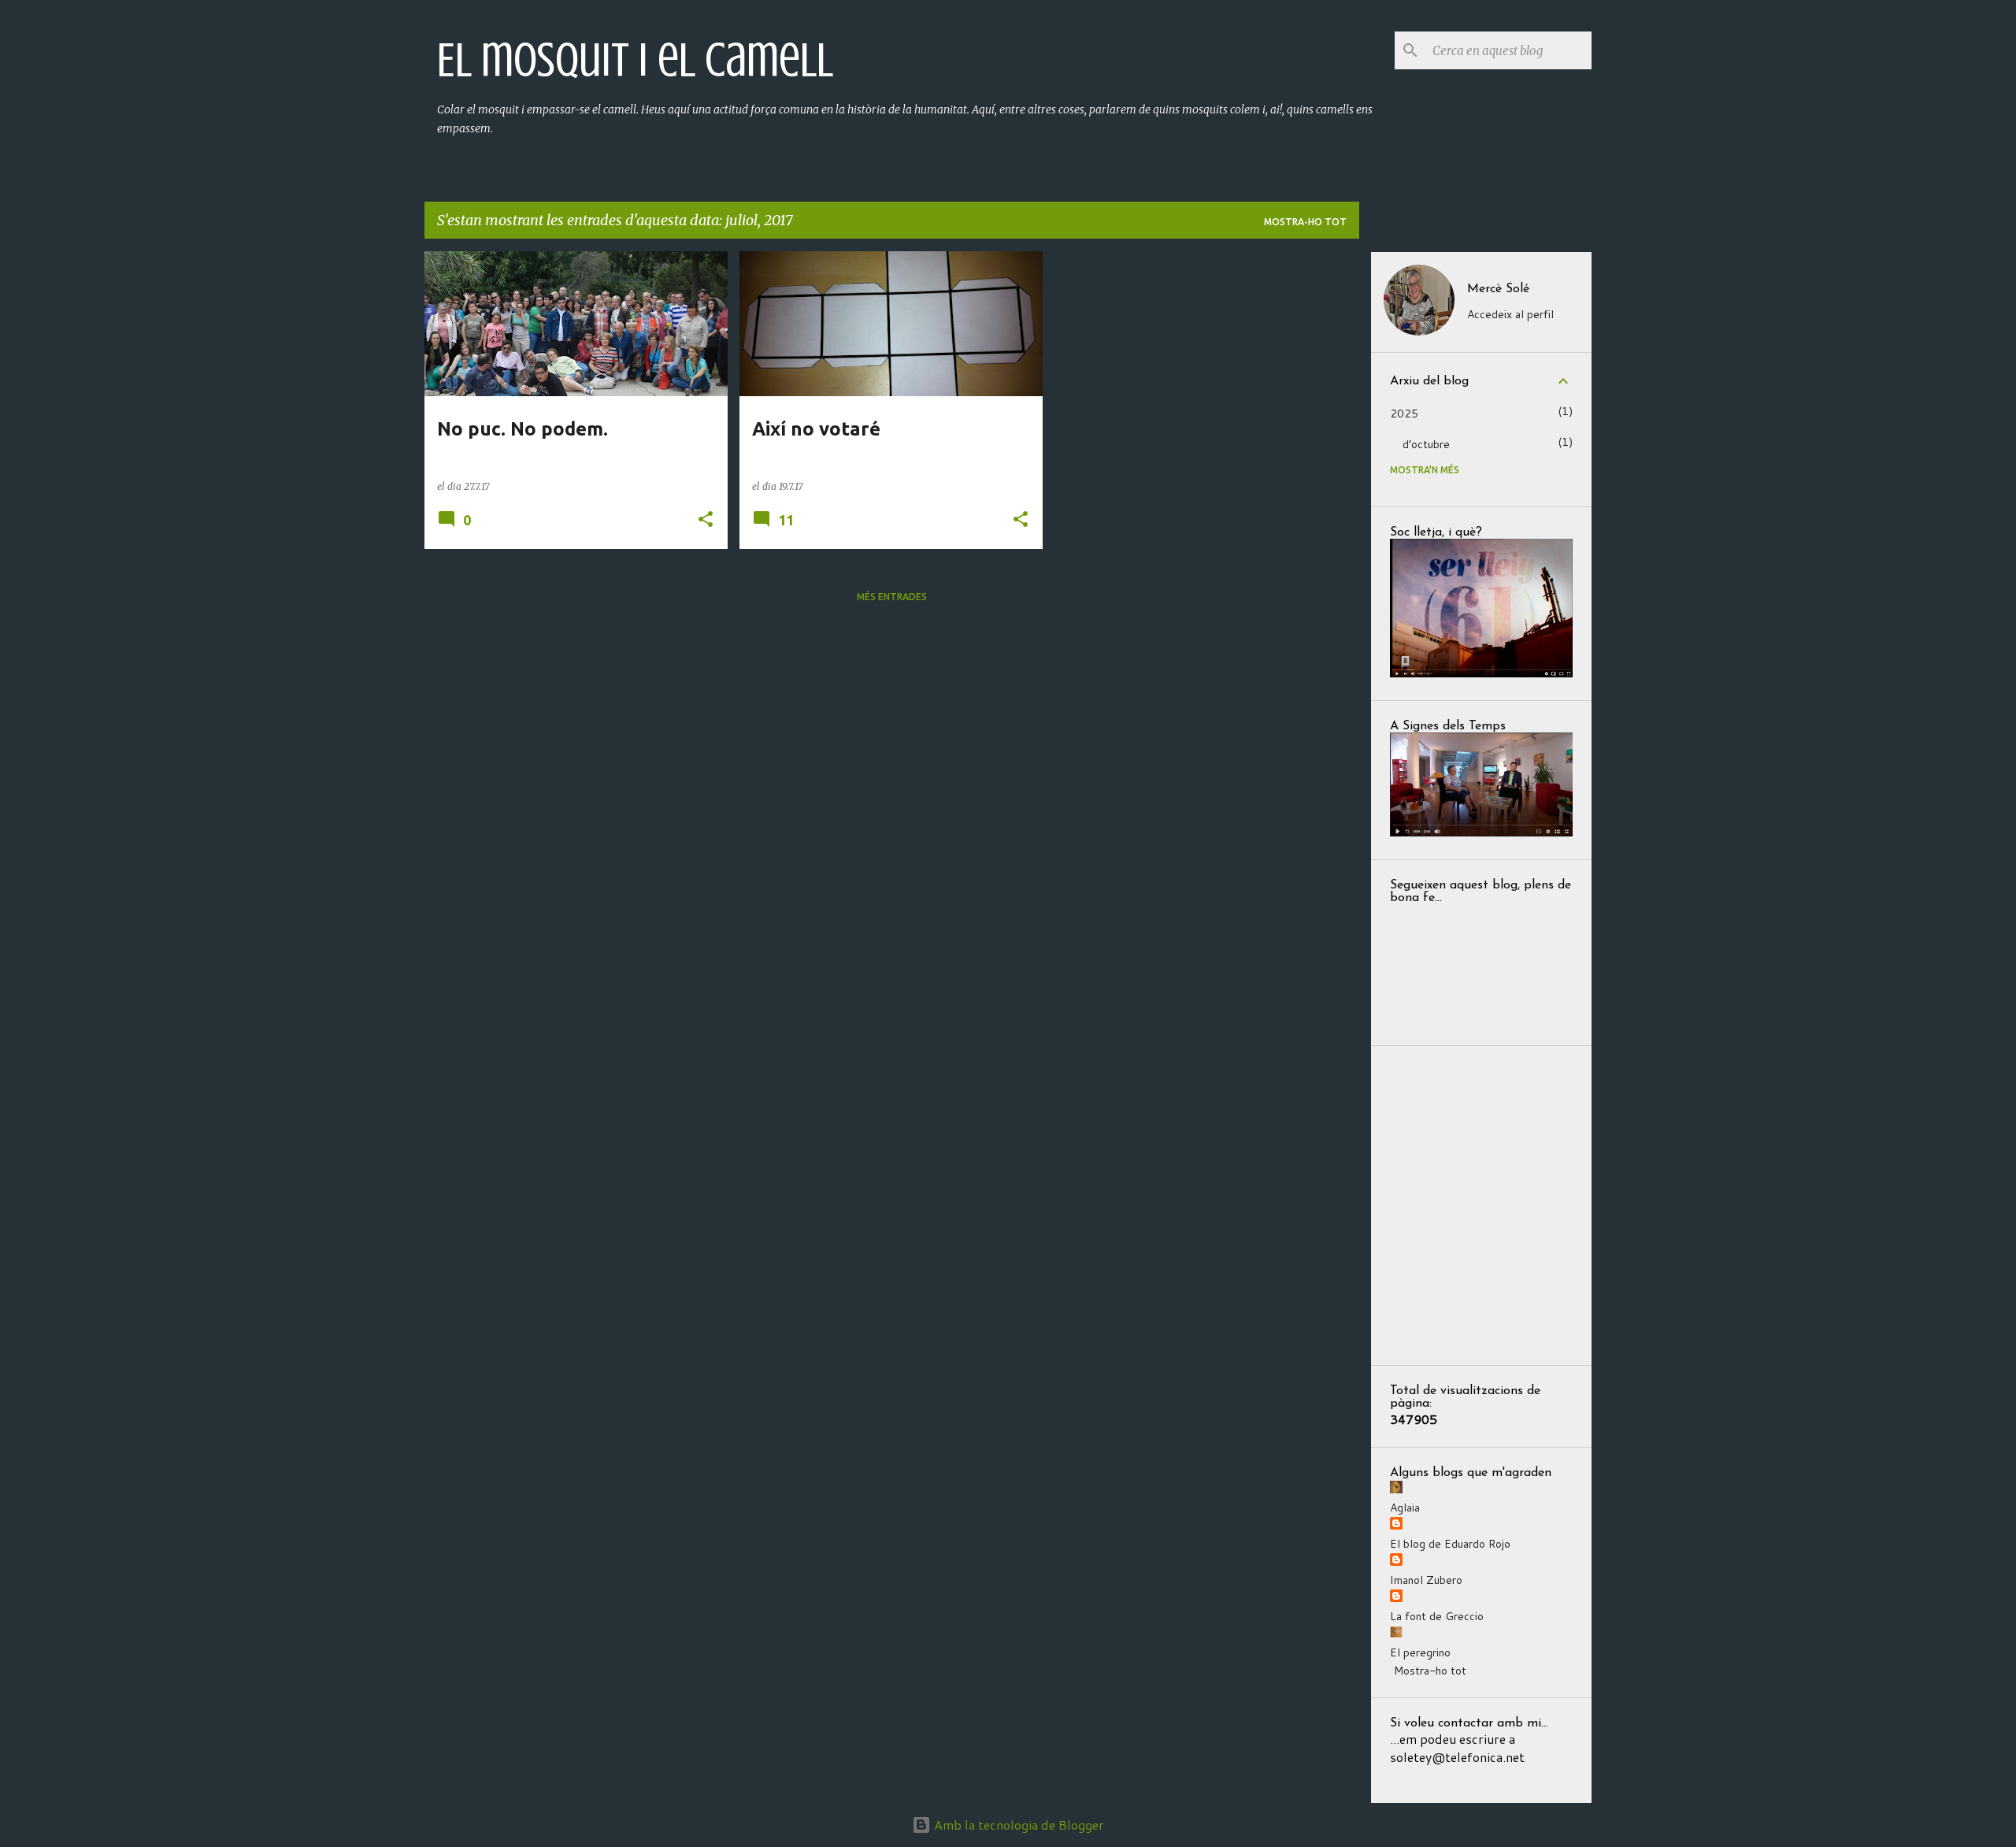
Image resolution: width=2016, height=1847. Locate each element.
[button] (706, 520)
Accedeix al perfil (1510, 314)
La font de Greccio (1437, 1616)
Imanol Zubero (1426, 1580)
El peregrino (1420, 1652)
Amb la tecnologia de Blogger (1017, 1825)
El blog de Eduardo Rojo (1450, 1544)
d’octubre (1426, 444)
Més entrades (892, 597)
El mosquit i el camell (635, 60)
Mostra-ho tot (1305, 222)
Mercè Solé (1498, 289)
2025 (1404, 414)
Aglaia (1405, 1508)
